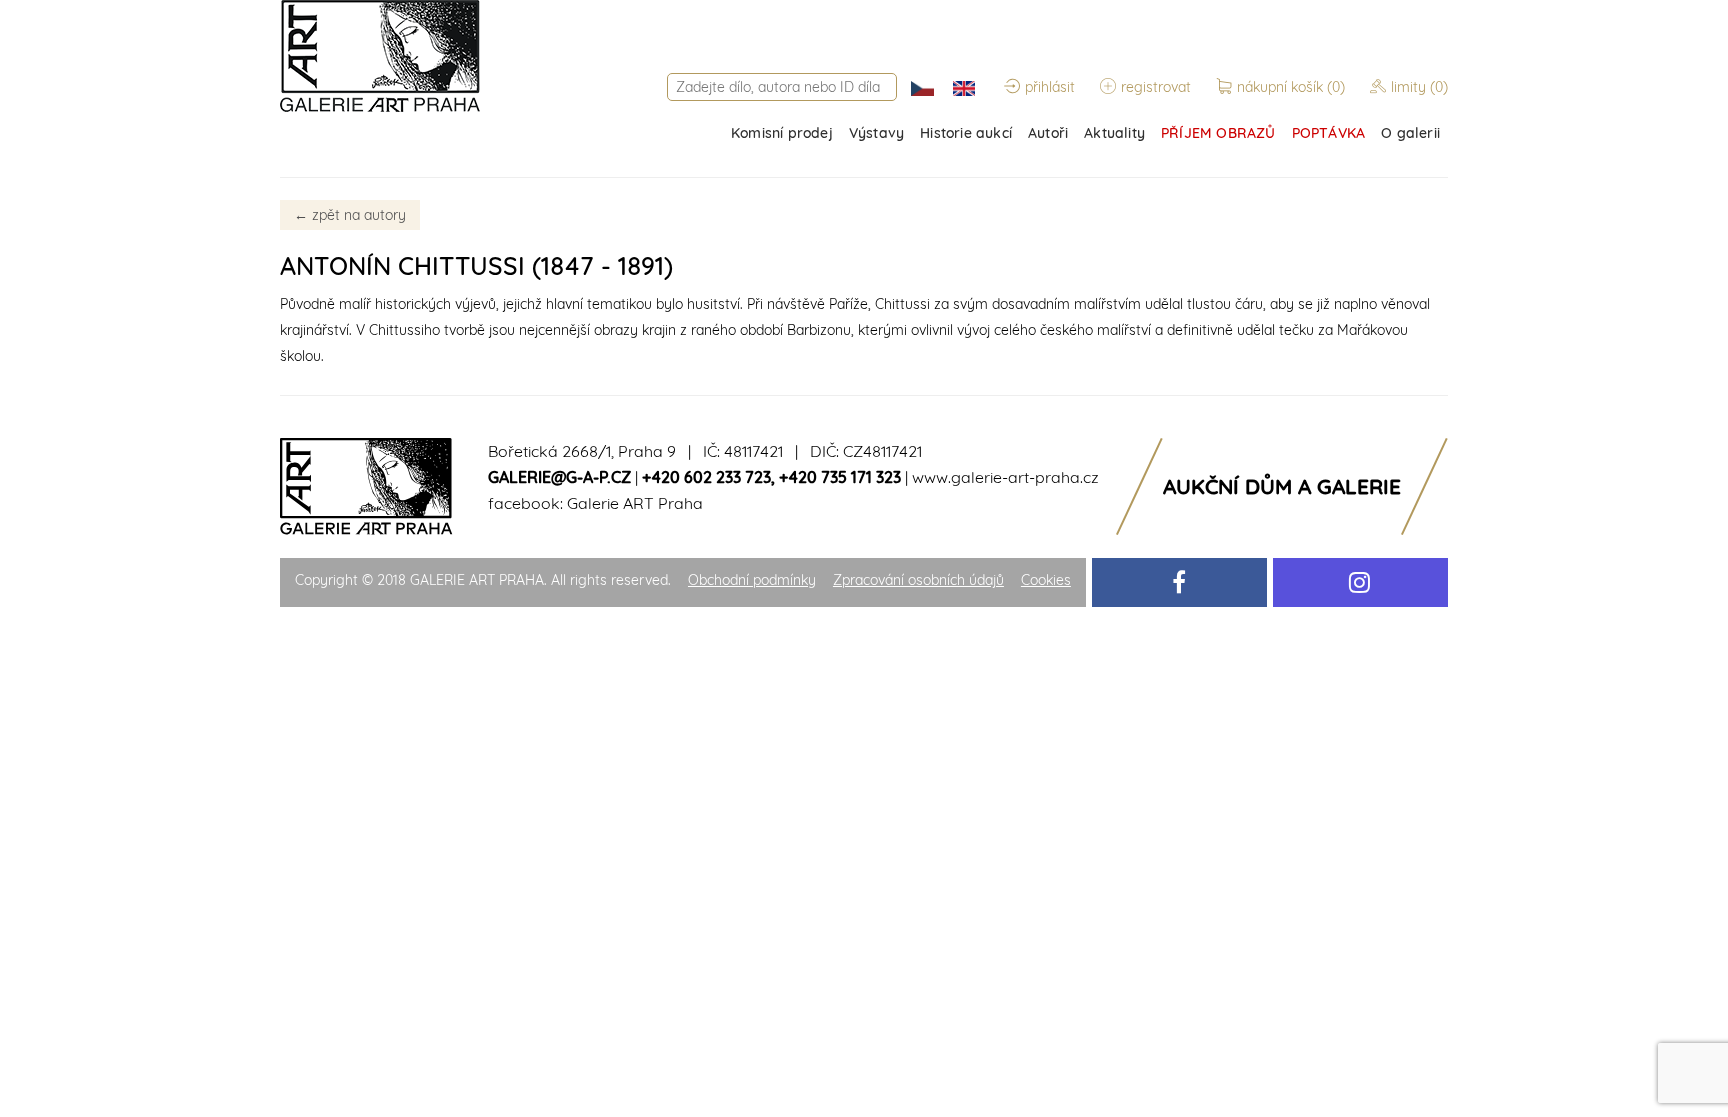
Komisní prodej (782, 133)
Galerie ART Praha (635, 503)
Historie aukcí (966, 133)
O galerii (1410, 133)
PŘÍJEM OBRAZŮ (1218, 133)
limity (1419, 87)
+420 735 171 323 (840, 477)
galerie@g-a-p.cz (559, 477)
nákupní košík (1291, 87)
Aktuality (1114, 133)
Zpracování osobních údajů (918, 580)
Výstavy (876, 133)
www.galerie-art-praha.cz (1005, 477)
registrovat (1156, 87)
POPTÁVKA (1329, 133)
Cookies (1046, 580)
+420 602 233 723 (706, 477)
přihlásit (1050, 87)
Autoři (1048, 133)
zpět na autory (350, 215)
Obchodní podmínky (752, 580)
